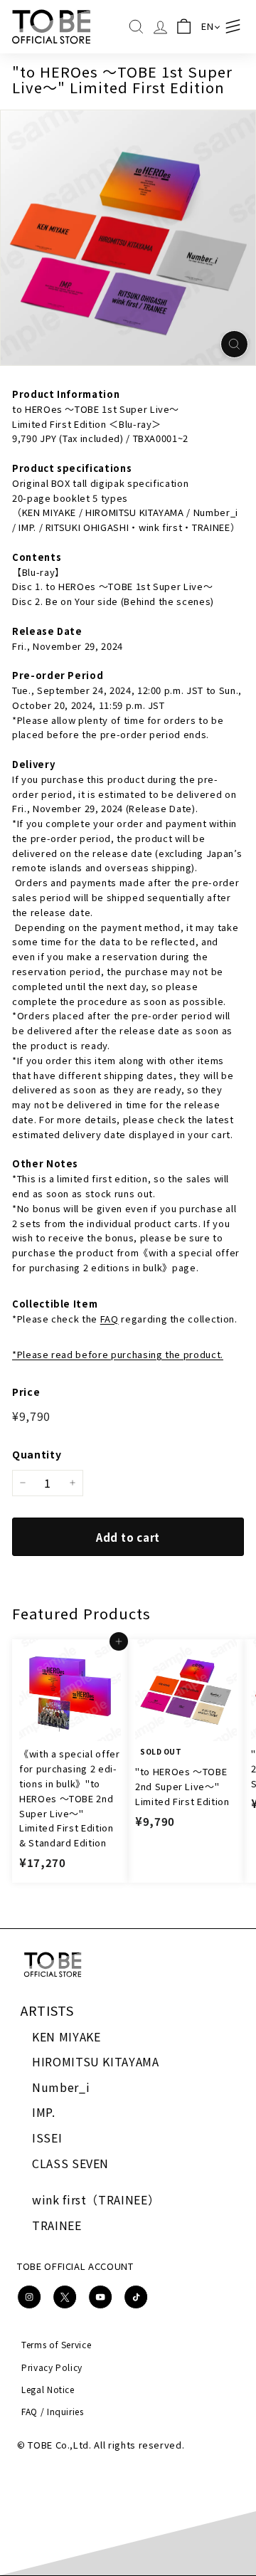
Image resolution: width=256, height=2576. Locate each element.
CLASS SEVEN (70, 2163)
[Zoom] (234, 344)
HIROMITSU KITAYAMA (96, 2061)
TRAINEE (57, 2225)
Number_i (61, 2087)
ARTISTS (47, 2010)
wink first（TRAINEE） (96, 2199)
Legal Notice (48, 2389)
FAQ (110, 1319)
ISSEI (47, 2138)
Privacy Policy (52, 2367)
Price (26, 1392)
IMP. (44, 2112)
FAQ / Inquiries (53, 2411)
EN (207, 26)
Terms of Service (56, 2344)
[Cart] (184, 27)
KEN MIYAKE (66, 2036)
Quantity (37, 1454)
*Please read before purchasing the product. (118, 1354)
